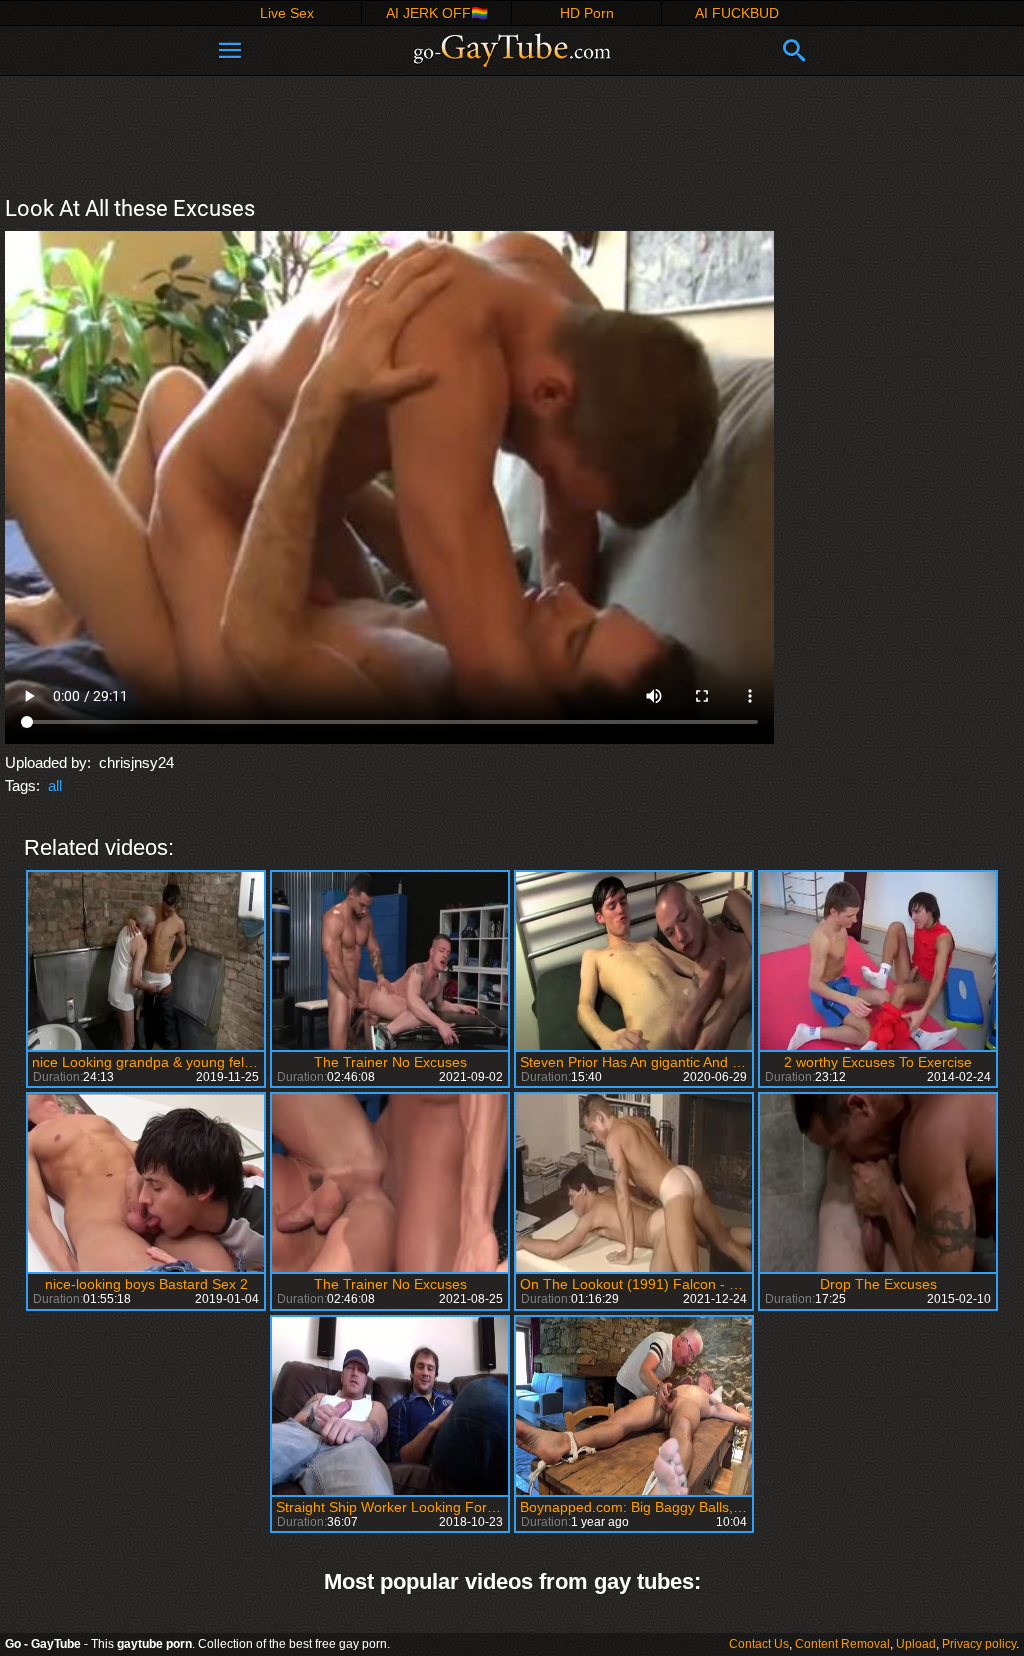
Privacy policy (979, 1644)
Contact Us (759, 1644)
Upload (916, 1644)
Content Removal (842, 1644)
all (55, 785)
